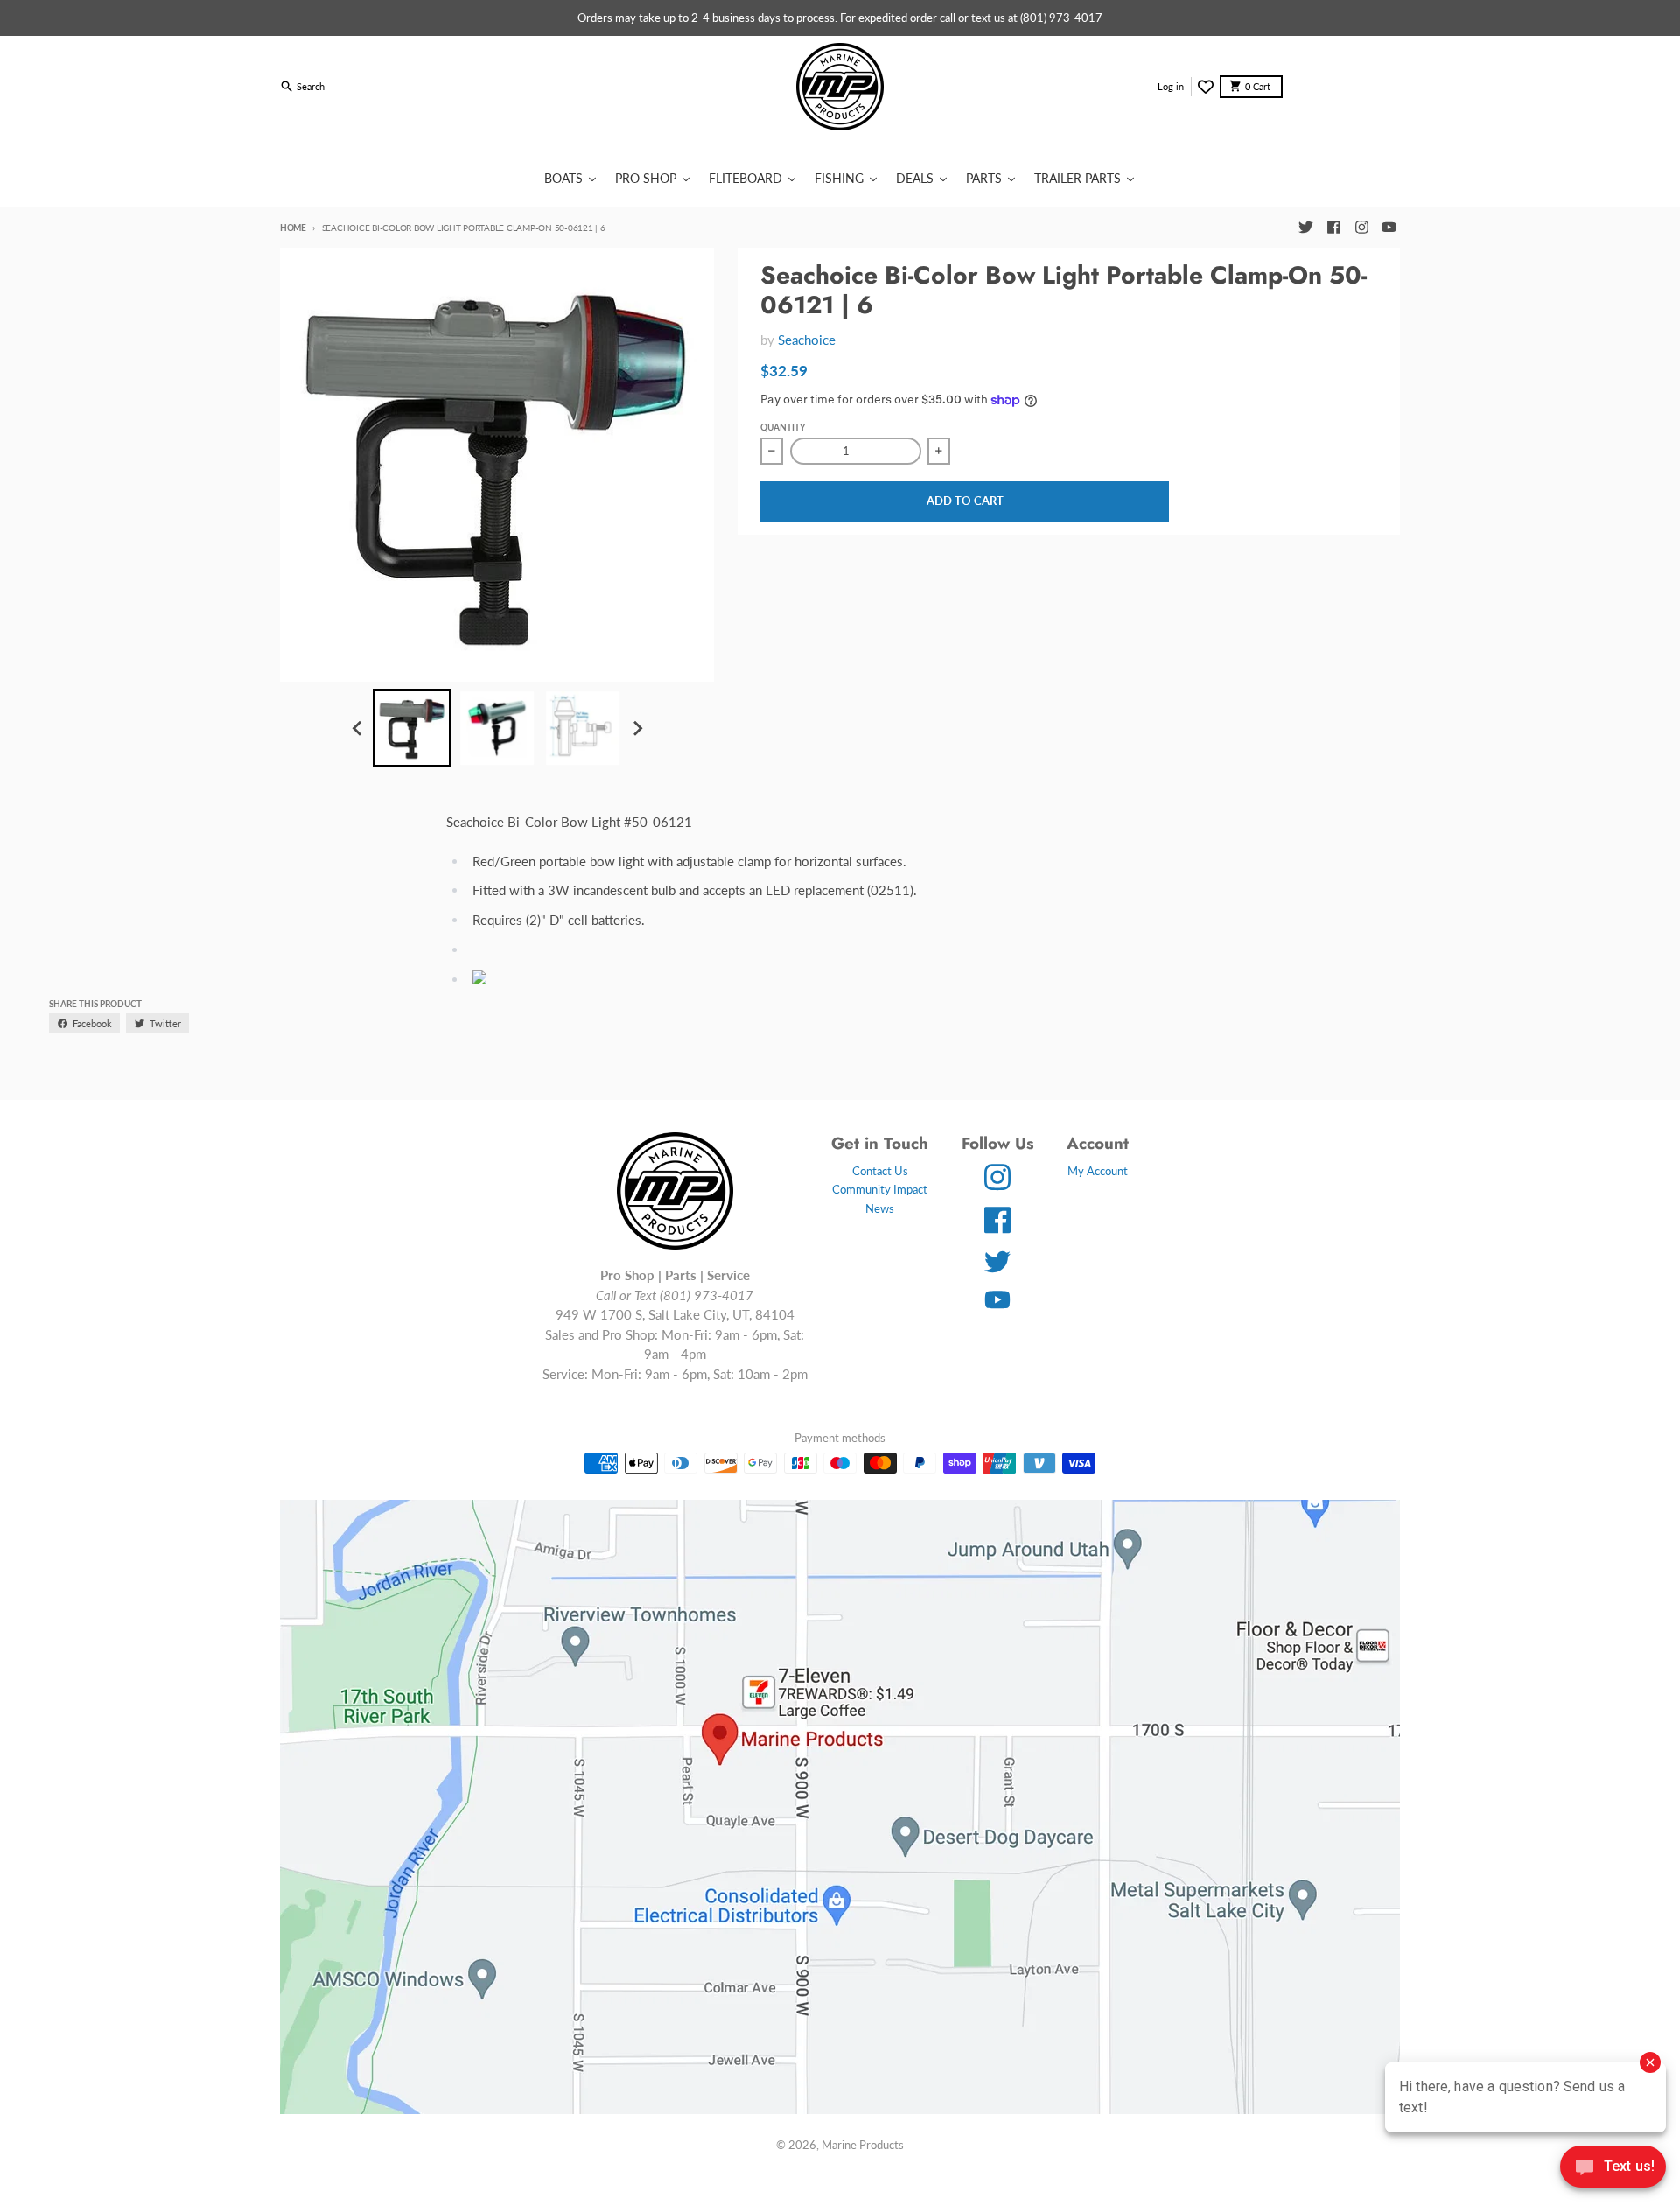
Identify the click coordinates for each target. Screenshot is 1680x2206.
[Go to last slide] (358, 728)
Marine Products (863, 2145)
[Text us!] (1613, 2168)
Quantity (783, 427)
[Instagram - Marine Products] (1361, 228)
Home (293, 228)
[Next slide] (636, 728)
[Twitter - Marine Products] (1305, 228)
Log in (1171, 86)
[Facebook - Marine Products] (1333, 228)
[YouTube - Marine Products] (1389, 228)
